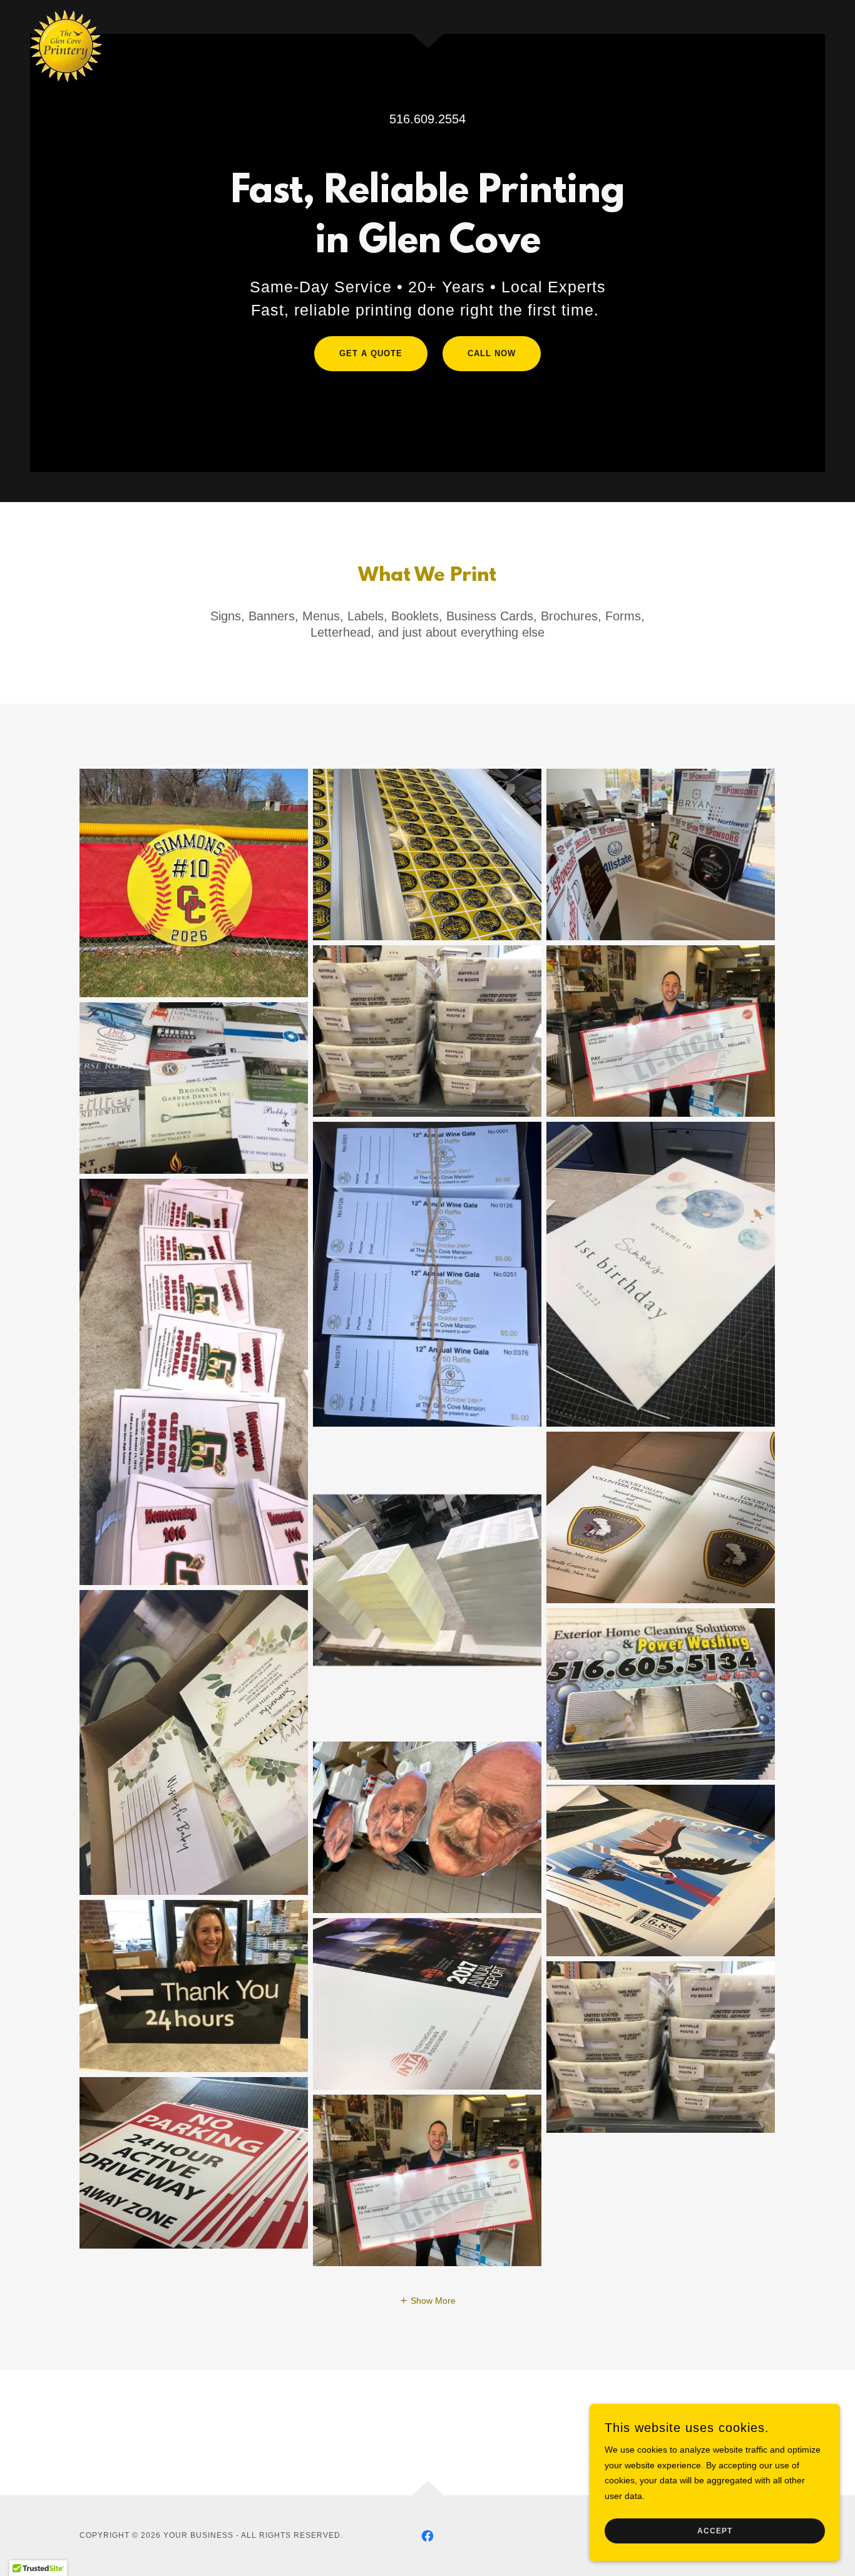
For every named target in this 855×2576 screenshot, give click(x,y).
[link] (66, 14)
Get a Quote (371, 353)
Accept (715, 2531)
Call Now (492, 353)
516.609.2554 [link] (427, 119)
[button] (427, 2301)
